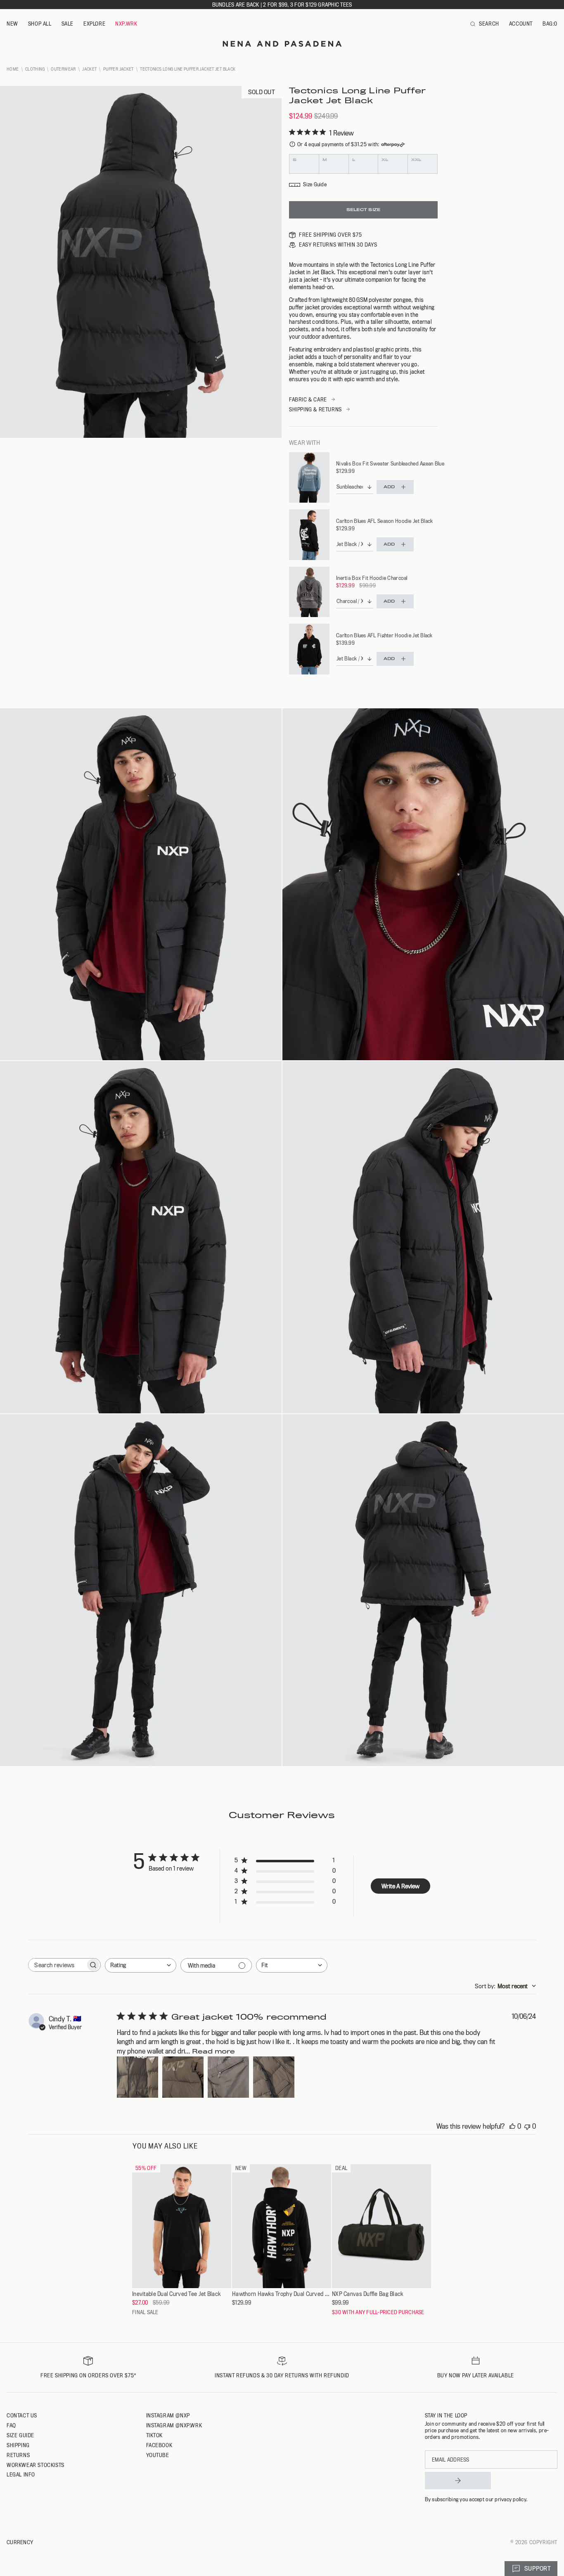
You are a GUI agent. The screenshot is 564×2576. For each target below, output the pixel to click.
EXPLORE (94, 24)
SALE (68, 24)
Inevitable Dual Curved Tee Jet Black (176, 2294)
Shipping (18, 2445)
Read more (213, 2051)
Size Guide (20, 2435)
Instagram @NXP (168, 2415)
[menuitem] (12, 24)
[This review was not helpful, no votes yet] (527, 2126)
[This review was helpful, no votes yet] (512, 2126)
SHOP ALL (40, 24)
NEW (12, 24)
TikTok (155, 2435)
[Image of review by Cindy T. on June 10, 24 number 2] (183, 2077)
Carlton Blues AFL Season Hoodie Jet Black (384, 521)
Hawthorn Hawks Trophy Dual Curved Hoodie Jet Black (282, 2294)
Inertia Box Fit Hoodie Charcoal (372, 578)
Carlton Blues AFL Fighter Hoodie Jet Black (384, 635)
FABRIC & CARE (308, 399)
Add (389, 487)
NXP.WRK (126, 24)
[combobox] (141, 1965)
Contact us (22, 2415)
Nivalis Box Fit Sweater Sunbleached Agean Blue (390, 463)
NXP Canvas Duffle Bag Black (368, 2294)
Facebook (159, 2445)
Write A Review (400, 1886)
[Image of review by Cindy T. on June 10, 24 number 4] (274, 2077)
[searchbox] (57, 1965)
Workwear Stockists (36, 2465)
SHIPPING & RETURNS (315, 409)
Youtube (158, 2455)
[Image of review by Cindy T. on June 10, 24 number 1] (137, 2077)
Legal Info (21, 2474)
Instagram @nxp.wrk (174, 2425)
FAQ (11, 2425)
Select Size (363, 210)
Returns (18, 2455)
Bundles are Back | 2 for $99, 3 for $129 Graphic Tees (282, 5)
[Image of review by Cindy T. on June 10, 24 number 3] (228, 2077)
